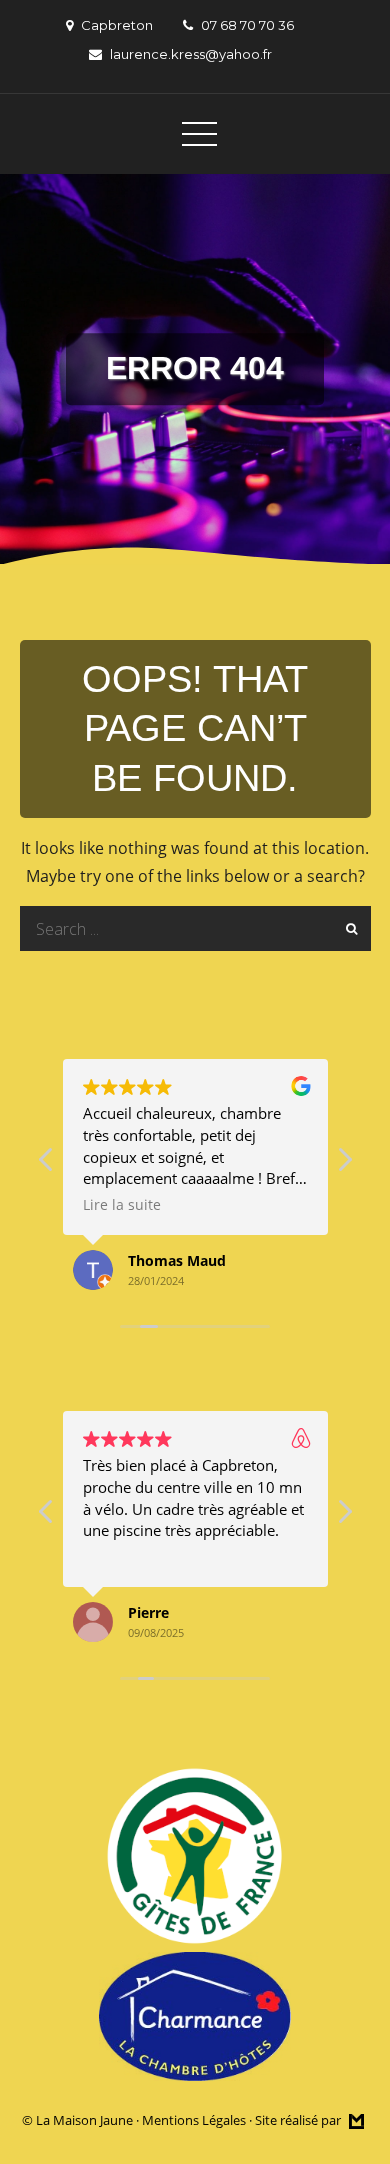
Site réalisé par (299, 2120)
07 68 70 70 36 (247, 25)
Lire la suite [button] (122, 1205)
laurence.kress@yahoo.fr (191, 54)
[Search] (348, 928)
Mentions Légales (194, 2120)
